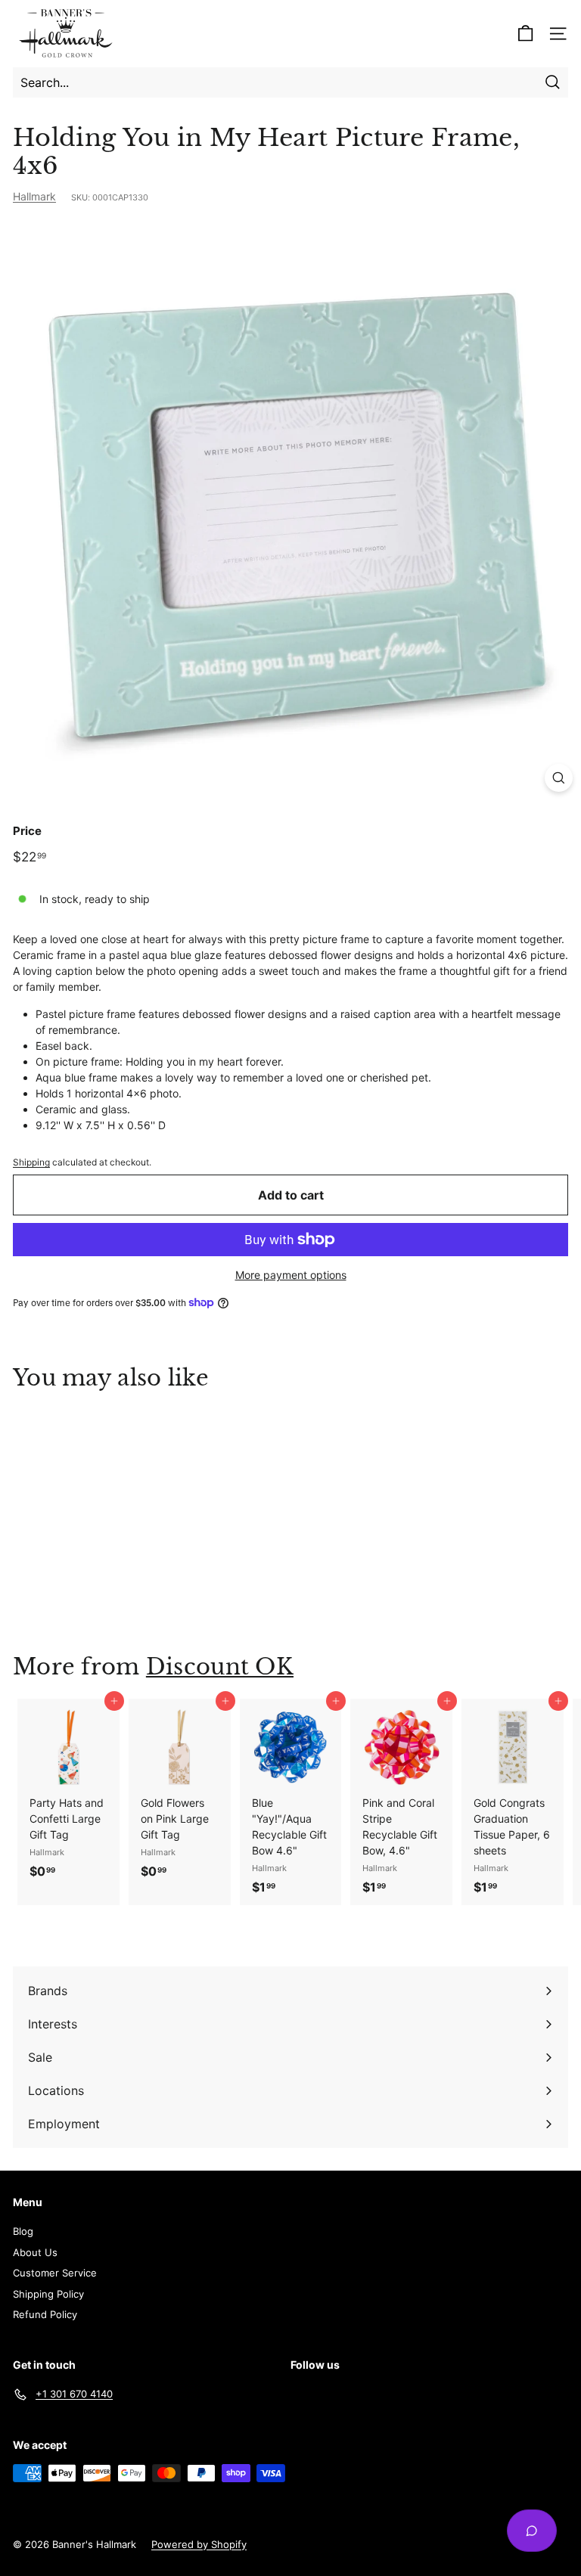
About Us (35, 2252)
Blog (23, 2231)
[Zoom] (559, 778)
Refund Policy (45, 2314)
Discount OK (220, 1667)
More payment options (291, 1275)
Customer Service (55, 2273)
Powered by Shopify (199, 2544)
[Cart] (525, 34)
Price (27, 831)
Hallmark (34, 196)
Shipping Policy (48, 2294)
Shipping (31, 1162)
